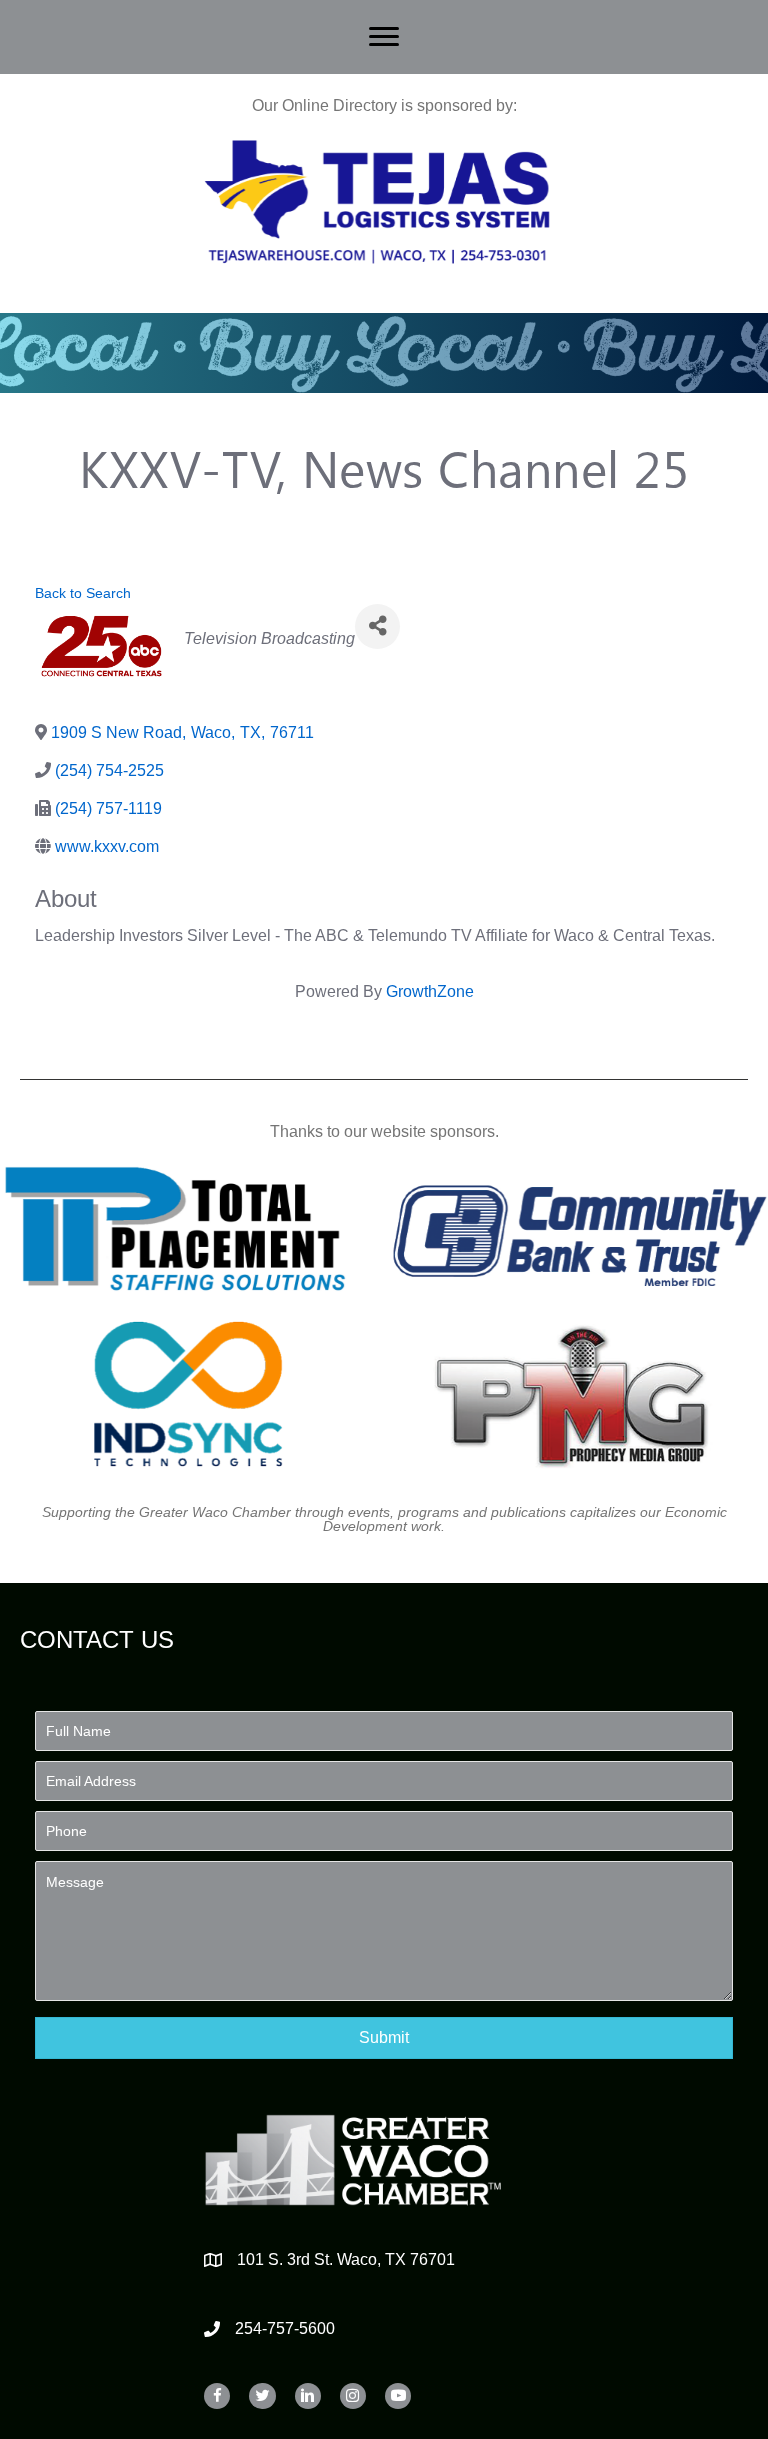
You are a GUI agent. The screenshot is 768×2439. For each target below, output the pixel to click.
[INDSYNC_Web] (189, 1394)
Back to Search (83, 593)
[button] (384, 2037)
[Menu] (384, 37)
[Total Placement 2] (189, 1229)
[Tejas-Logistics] (377, 202)
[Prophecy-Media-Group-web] (580, 1394)
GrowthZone (430, 991)
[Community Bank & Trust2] (580, 1229)
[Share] (377, 626)
